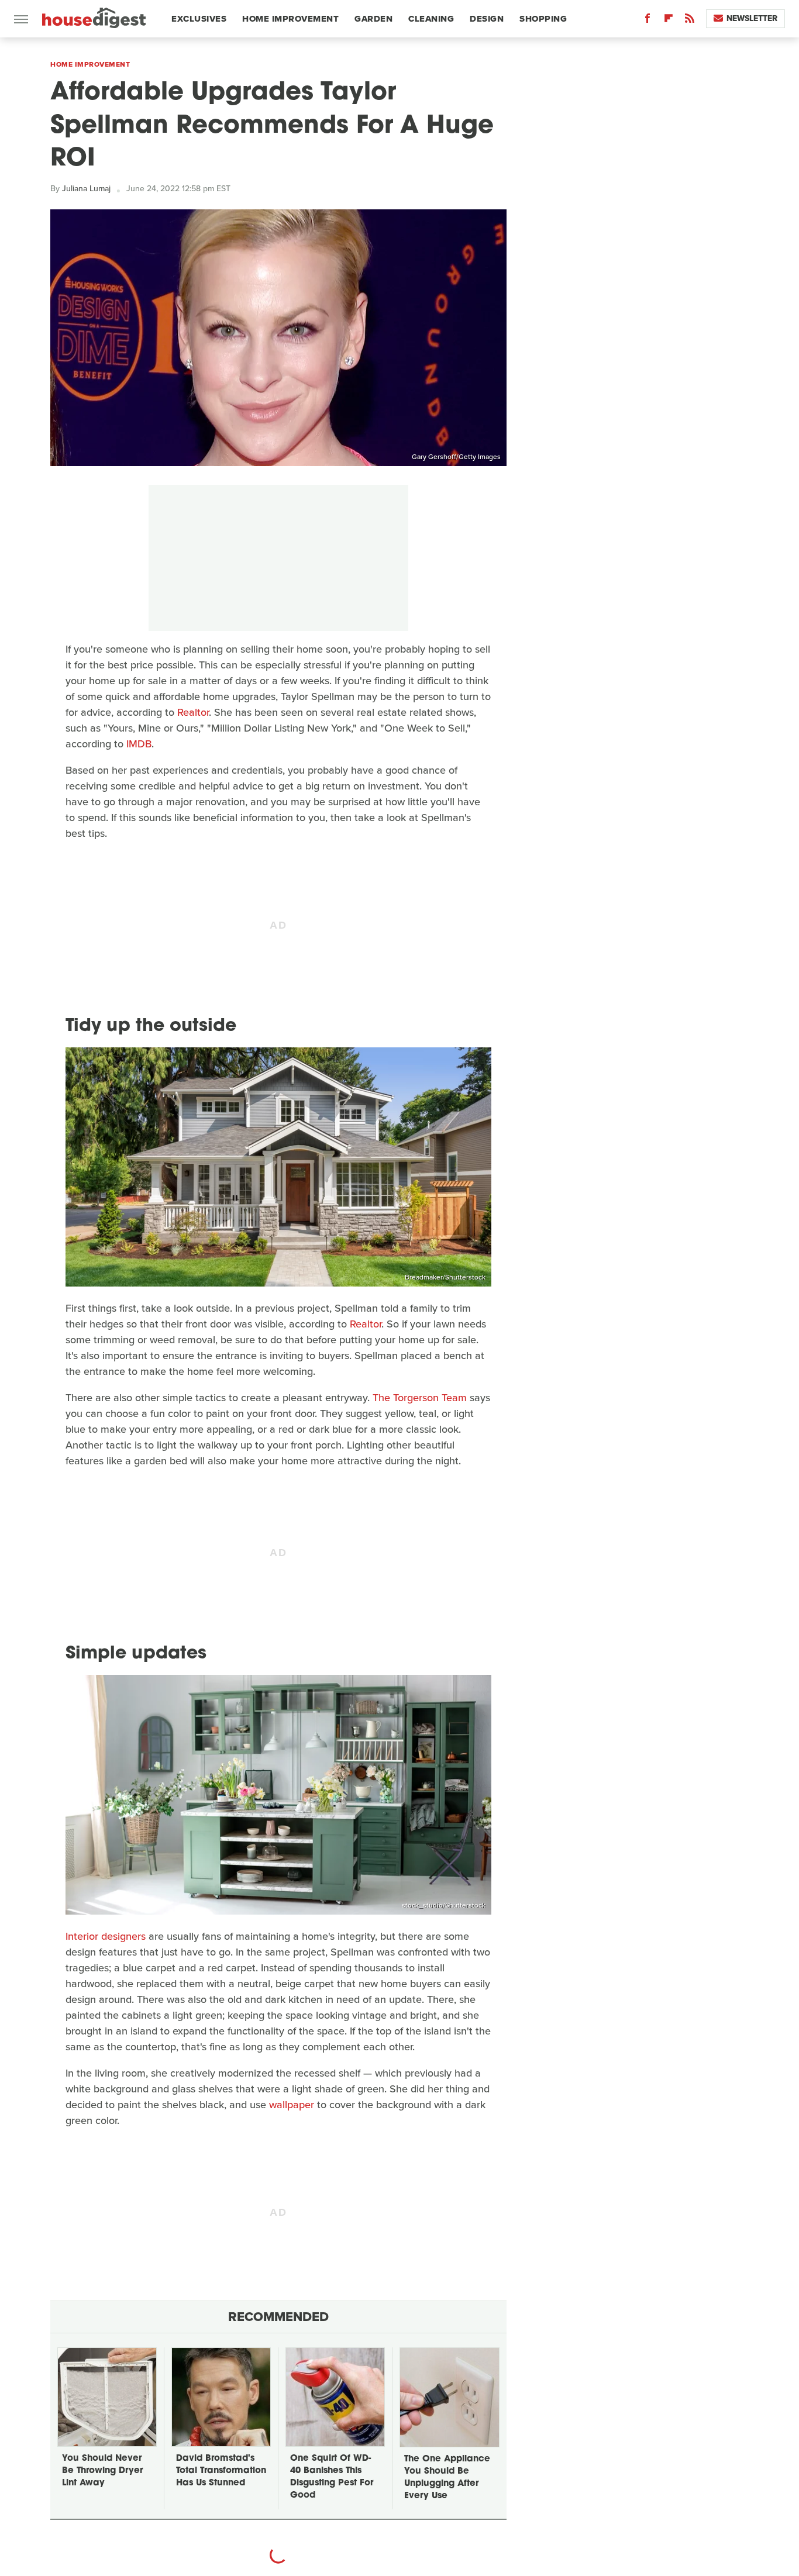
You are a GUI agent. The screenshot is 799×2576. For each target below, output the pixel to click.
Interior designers (106, 1936)
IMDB (139, 744)
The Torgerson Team (420, 1398)
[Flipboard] (669, 21)
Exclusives (199, 19)
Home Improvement (290, 19)
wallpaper (292, 2105)
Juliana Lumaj (86, 189)
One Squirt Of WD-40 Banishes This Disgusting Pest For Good (332, 2477)
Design (487, 19)
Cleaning (431, 19)
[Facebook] (648, 21)
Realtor (193, 712)
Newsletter (752, 18)
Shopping (543, 19)
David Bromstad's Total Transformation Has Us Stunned (221, 2471)
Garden (373, 19)
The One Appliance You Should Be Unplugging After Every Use (447, 2478)
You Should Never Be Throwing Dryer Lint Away (102, 2471)
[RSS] (690, 21)
